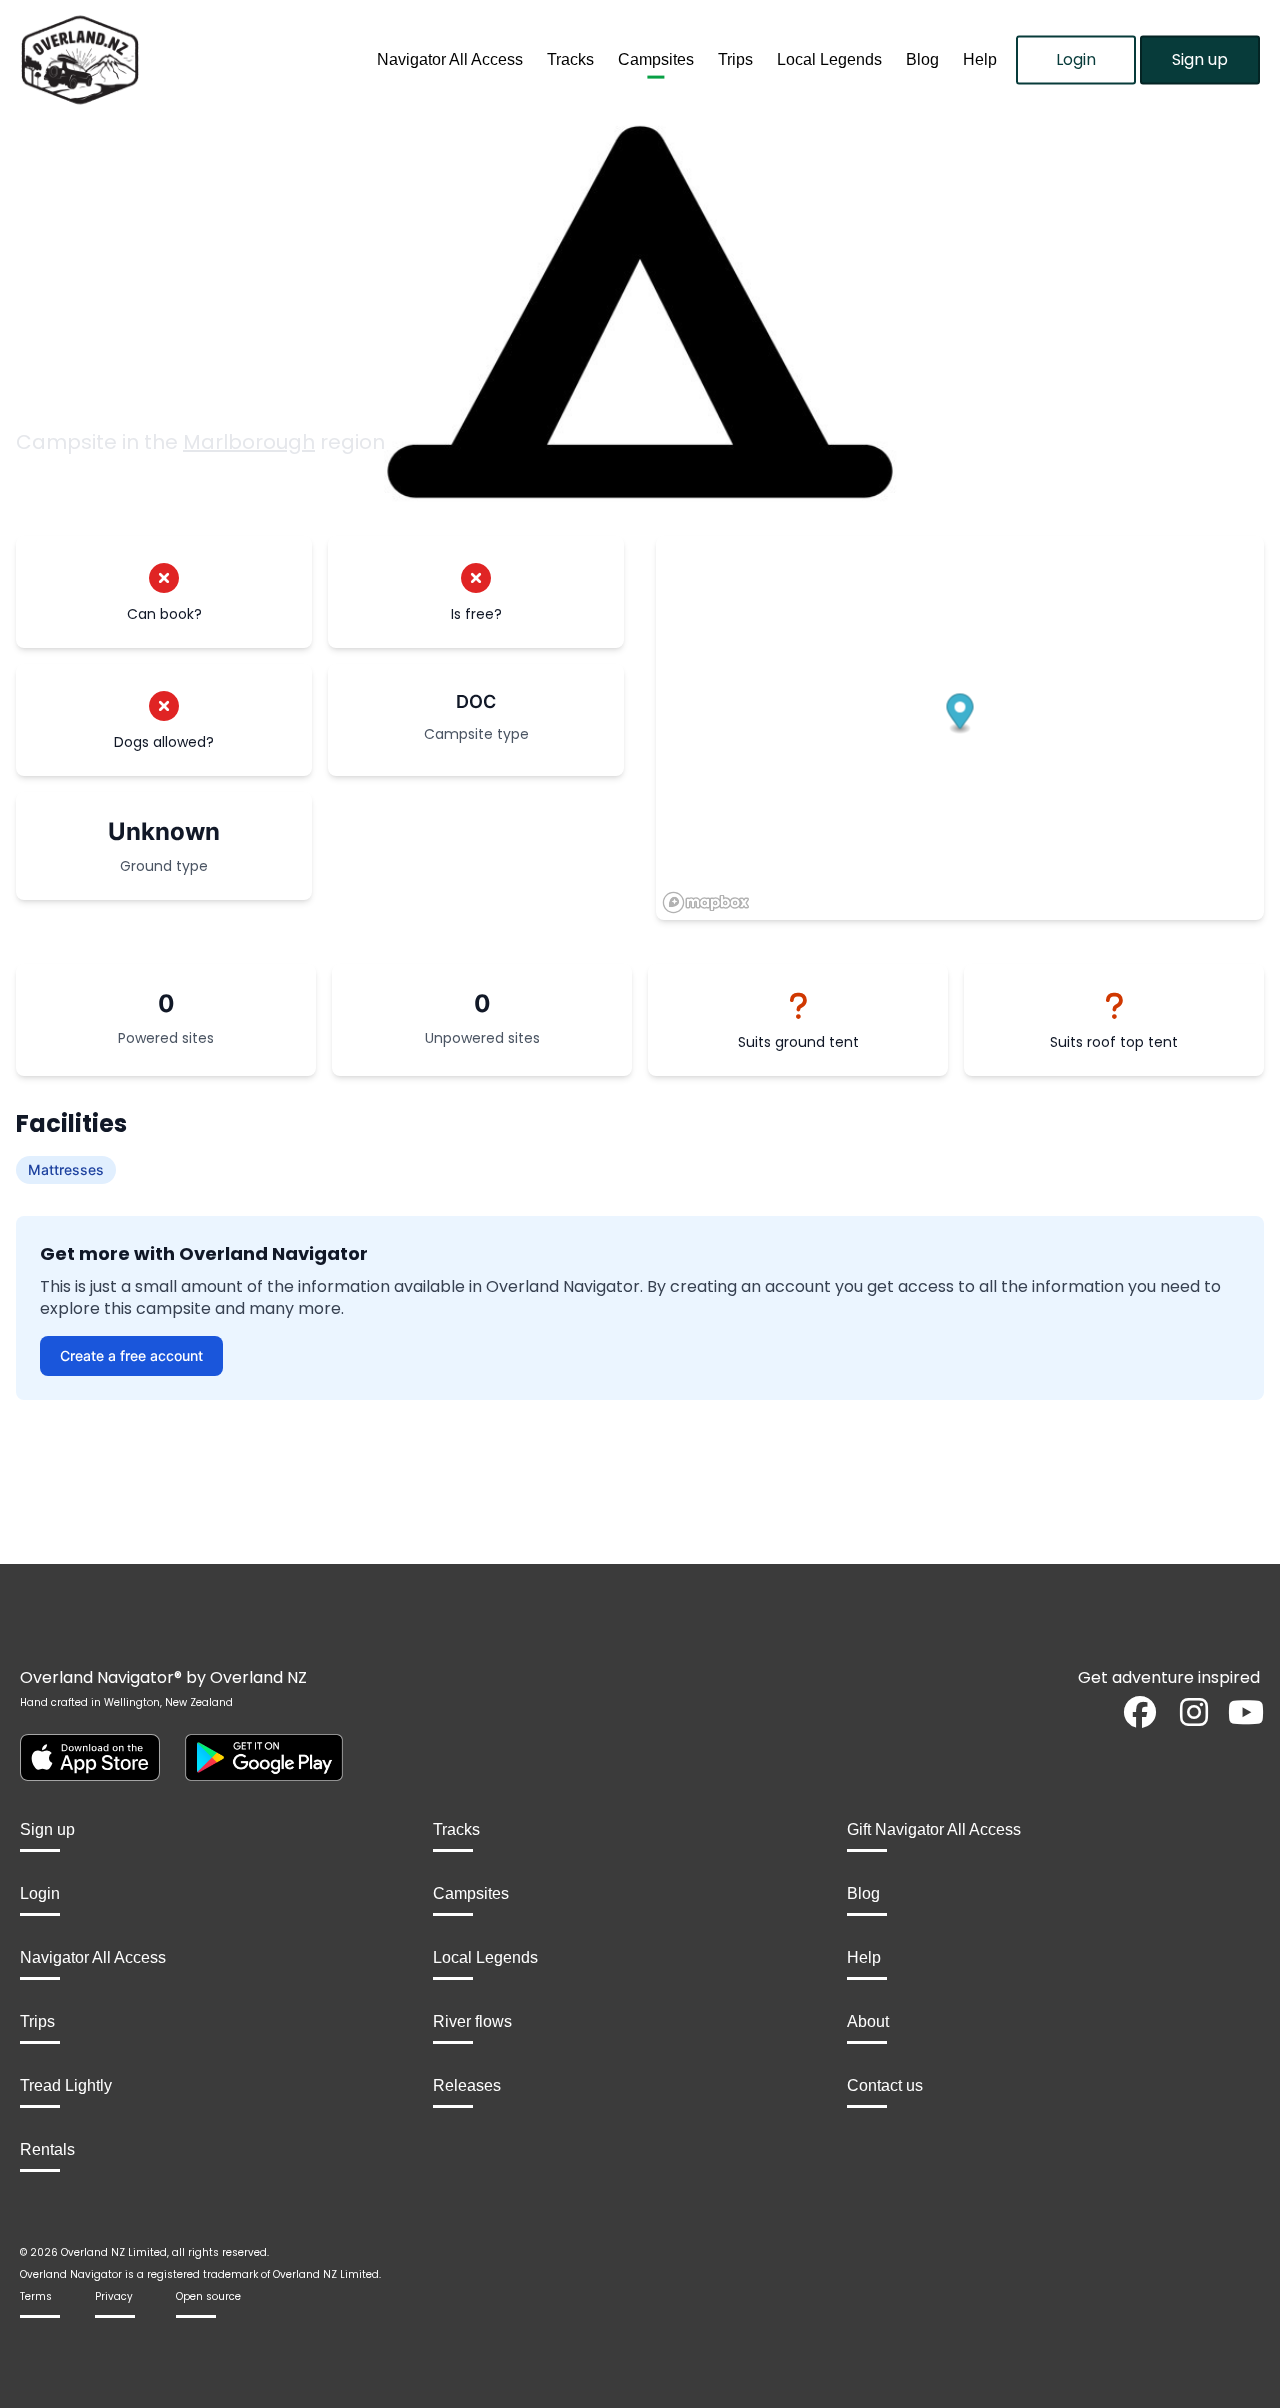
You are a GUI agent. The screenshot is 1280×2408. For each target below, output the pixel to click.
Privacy (114, 2296)
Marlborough (249, 442)
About (868, 2021)
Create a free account (131, 1355)
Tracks (570, 59)
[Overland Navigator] (160, 60)
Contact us (885, 2085)
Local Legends (829, 59)
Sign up (1200, 59)
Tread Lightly (66, 2085)
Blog (922, 59)
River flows (472, 2021)
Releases (467, 2085)
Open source (208, 2296)
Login (1076, 59)
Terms (36, 2296)
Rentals (47, 2149)
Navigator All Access (450, 59)
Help (980, 59)
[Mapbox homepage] (706, 902)
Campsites (656, 59)
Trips (735, 59)
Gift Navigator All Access (934, 1829)
